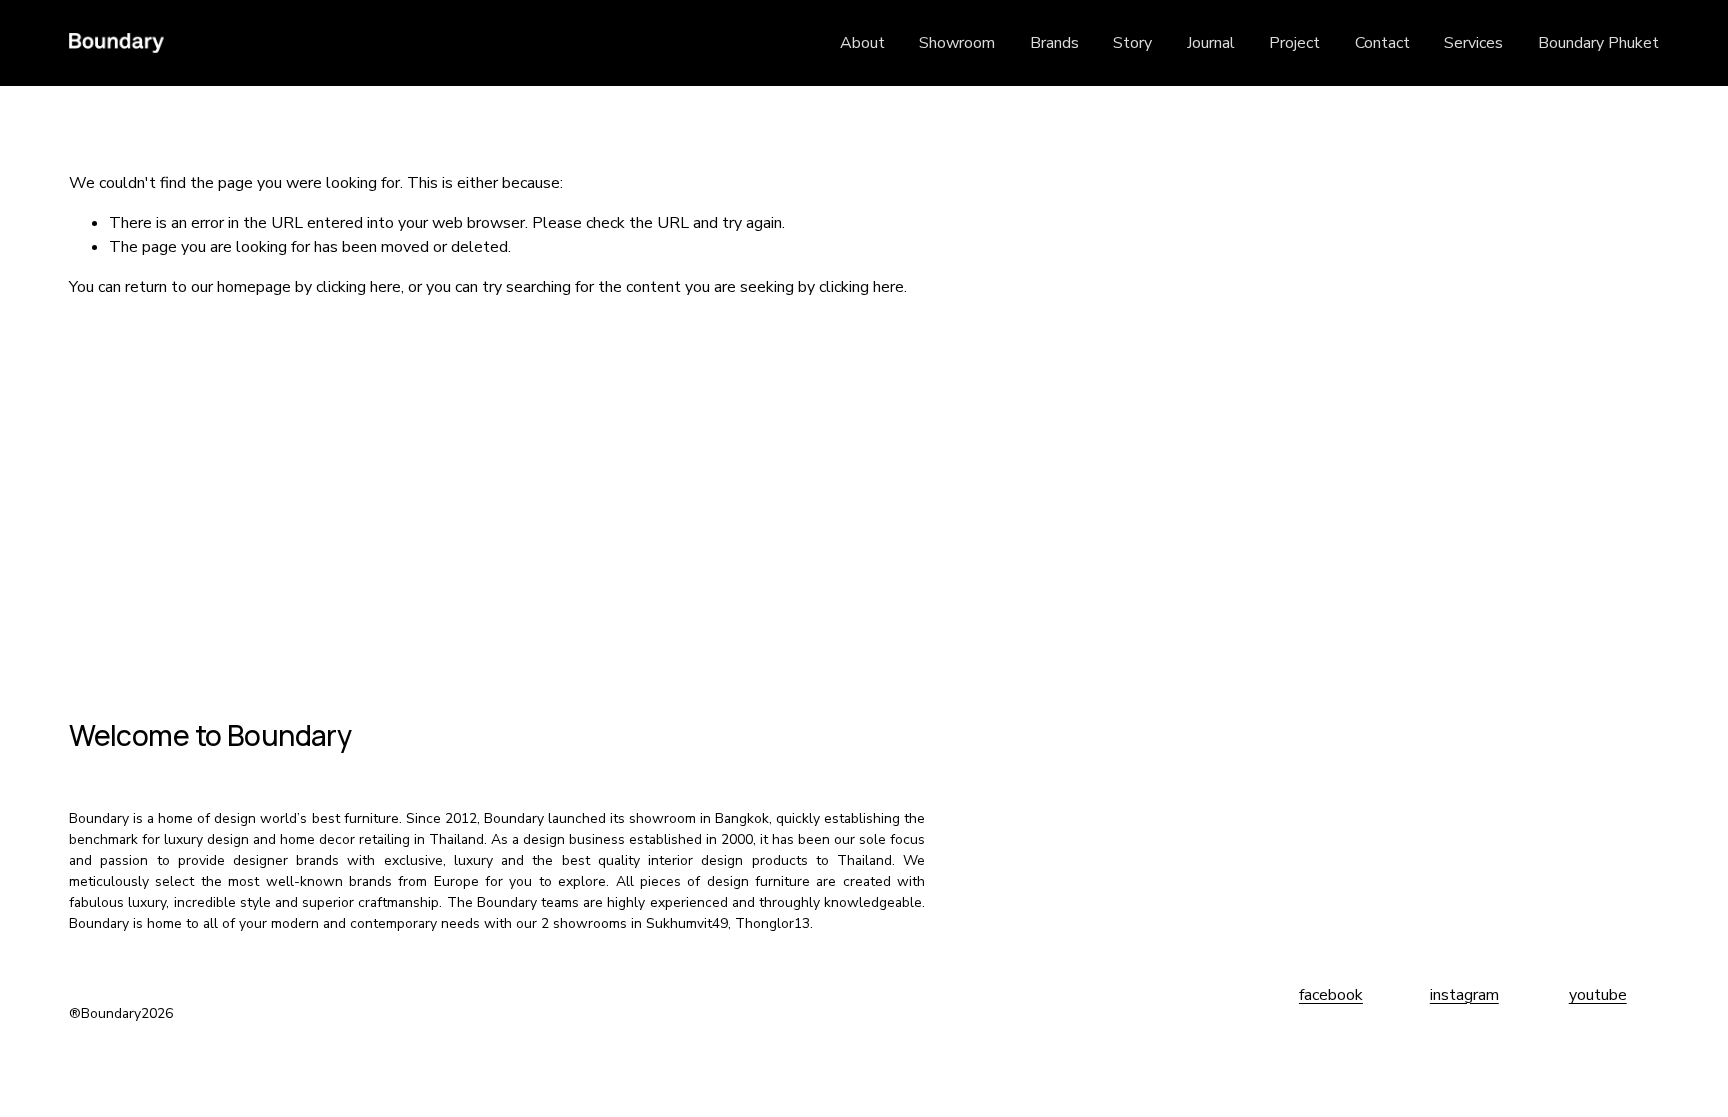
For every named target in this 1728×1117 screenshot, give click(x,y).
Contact (1382, 43)
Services (1473, 43)
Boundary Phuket (1598, 43)
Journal (1211, 43)
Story (1132, 43)
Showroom (957, 43)
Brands (1054, 43)
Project (1294, 43)
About (862, 43)
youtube (1598, 995)
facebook (1331, 995)
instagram (1464, 995)
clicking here (358, 287)
